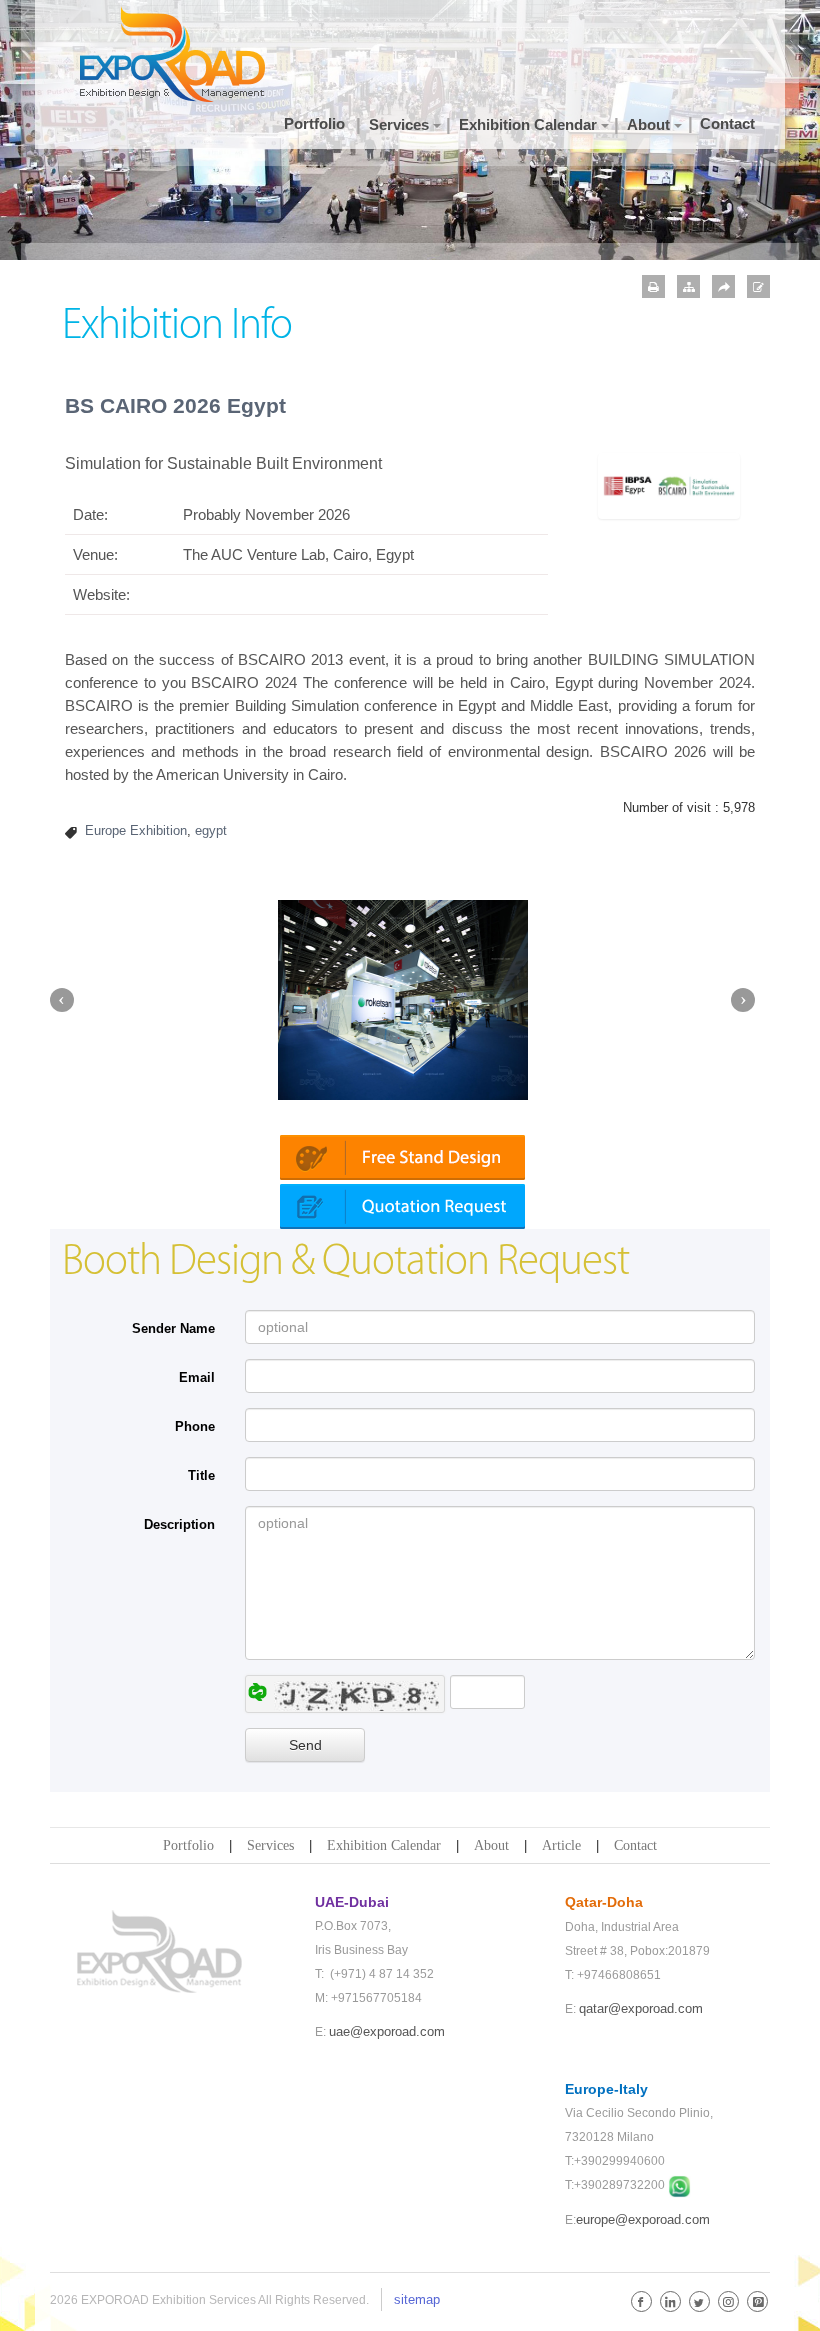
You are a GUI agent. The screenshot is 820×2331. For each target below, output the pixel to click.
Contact (635, 1845)
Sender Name (173, 1328)
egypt (211, 830)
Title (201, 1475)
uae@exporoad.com (387, 2031)
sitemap (417, 2299)
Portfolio (188, 1845)
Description (179, 1524)
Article (561, 1845)
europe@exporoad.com (643, 2219)
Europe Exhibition (136, 830)
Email (197, 1377)
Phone (195, 1426)
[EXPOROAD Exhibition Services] (180, 54)
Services (270, 1845)
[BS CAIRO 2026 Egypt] (669, 484)
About (491, 1845)
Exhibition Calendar (384, 1845)
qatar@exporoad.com (641, 2008)
